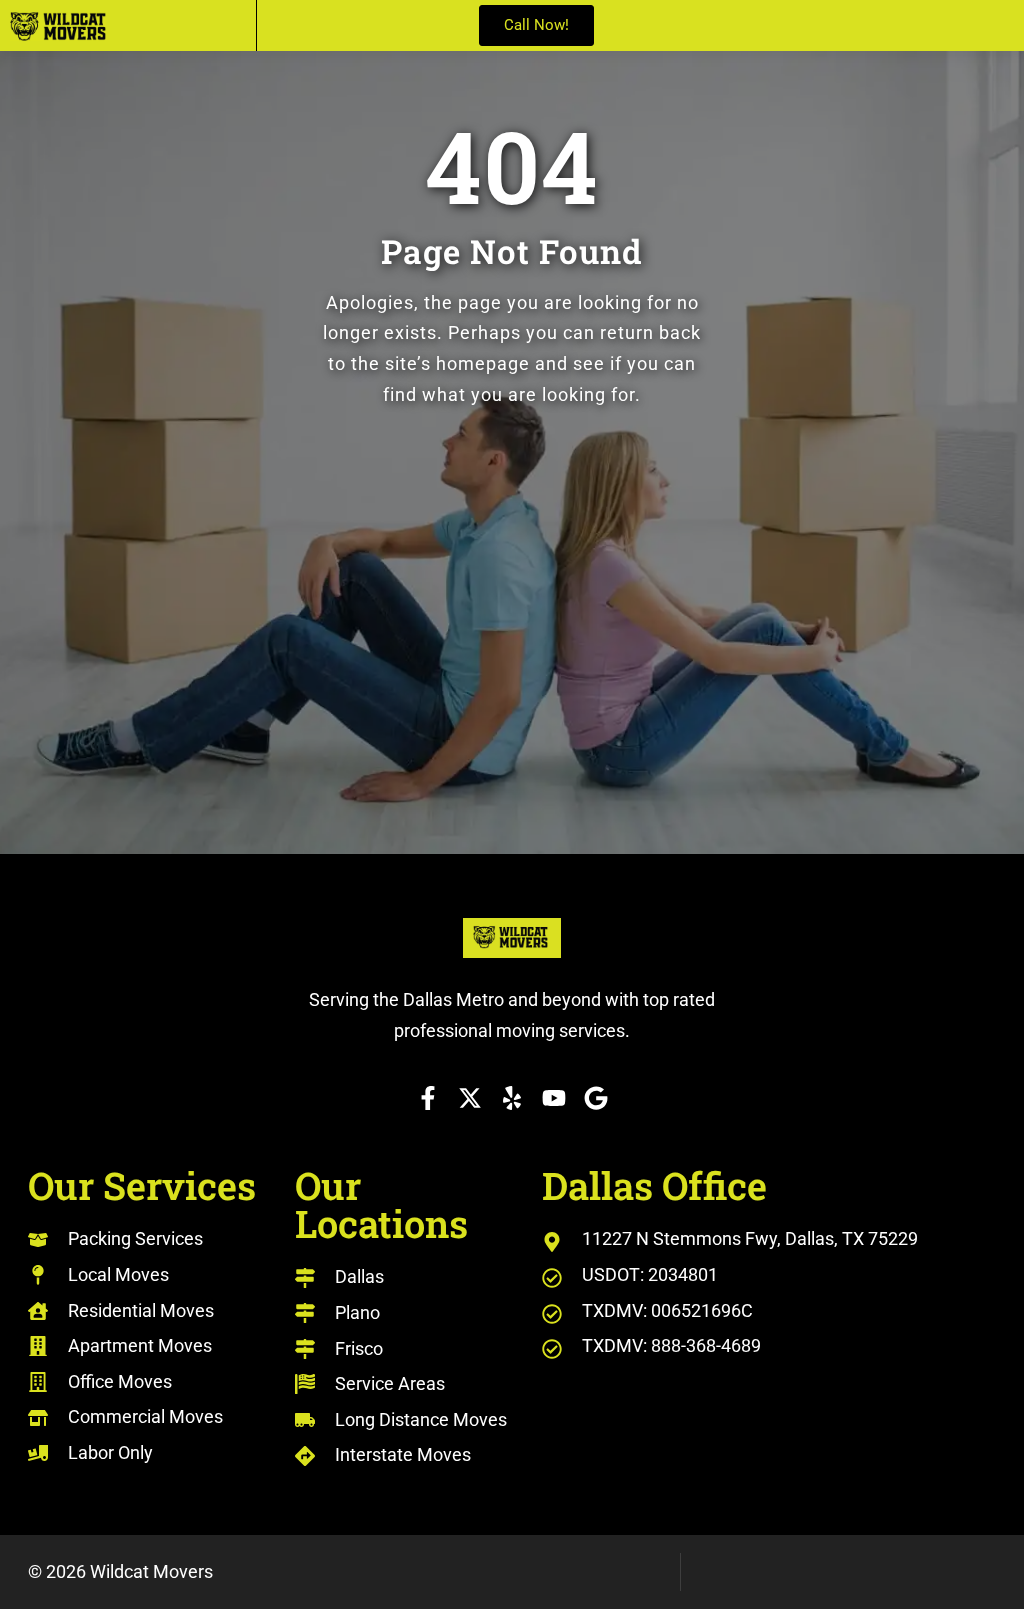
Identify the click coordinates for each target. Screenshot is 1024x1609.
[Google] (596, 1098)
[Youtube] (554, 1098)
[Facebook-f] (428, 1098)
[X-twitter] (470, 1098)
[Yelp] (512, 1098)
